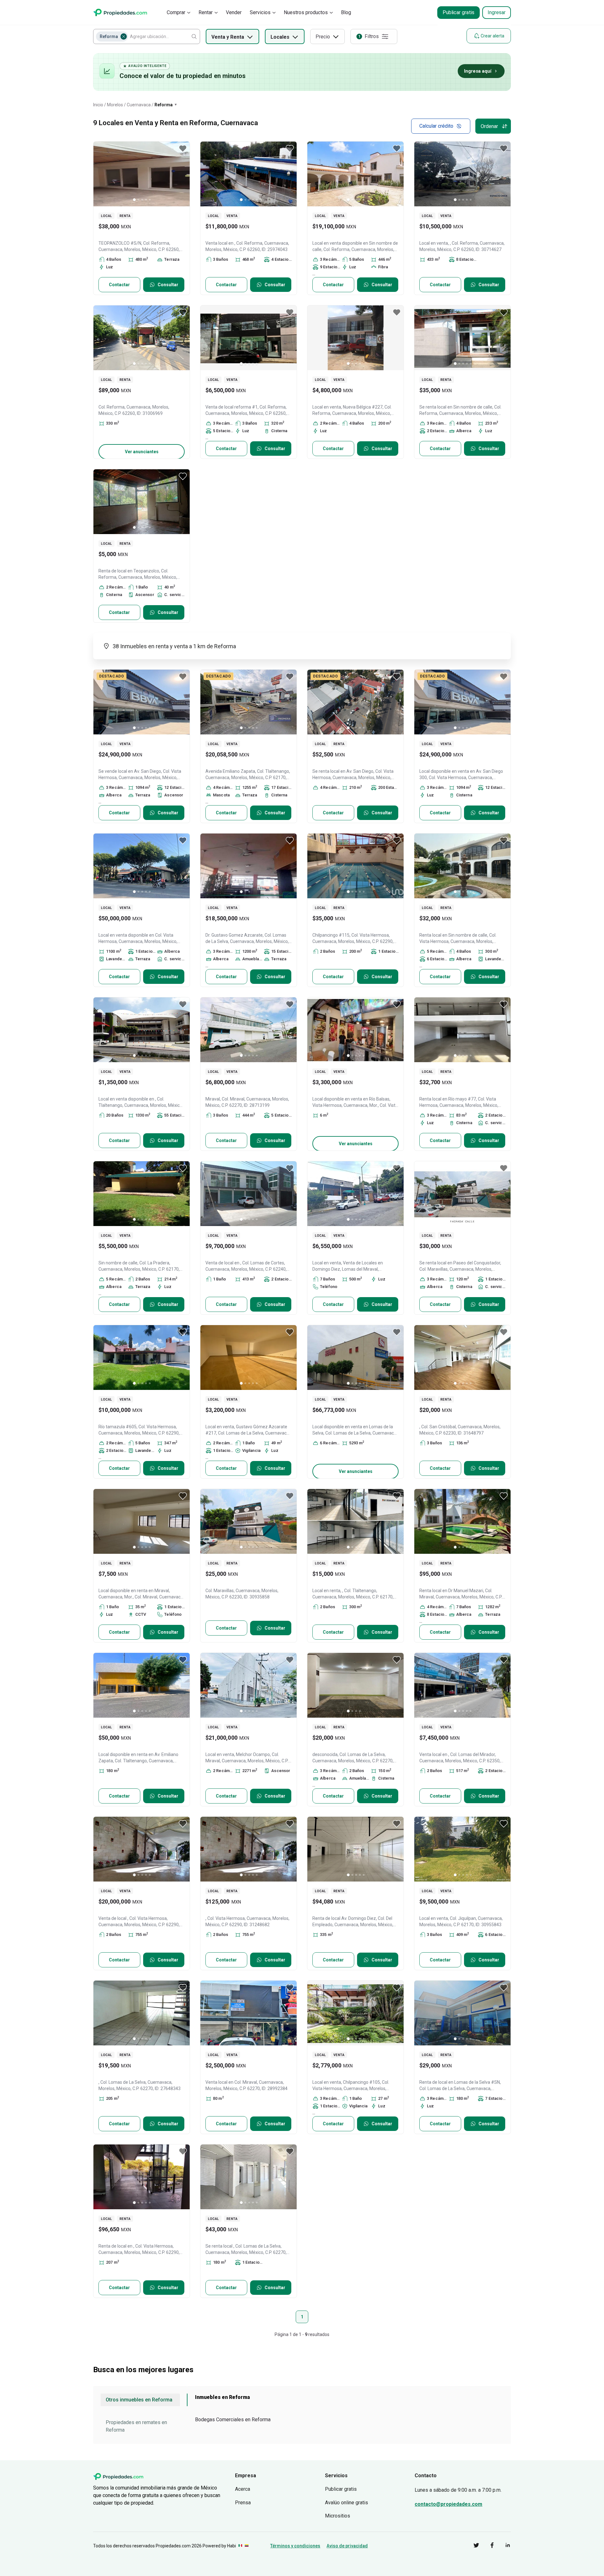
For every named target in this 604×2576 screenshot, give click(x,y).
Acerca (243, 2489)
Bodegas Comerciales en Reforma (233, 2420)
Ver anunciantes (142, 452)
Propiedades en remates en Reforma (136, 2426)
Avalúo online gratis (347, 2503)
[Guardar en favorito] (183, 148)
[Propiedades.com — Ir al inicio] (120, 12)
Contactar (119, 285)
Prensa (243, 2503)
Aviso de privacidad (347, 2546)
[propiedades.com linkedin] (503, 2546)
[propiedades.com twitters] (472, 2546)
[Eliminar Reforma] (124, 36)
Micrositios (338, 2516)
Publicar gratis (459, 12)
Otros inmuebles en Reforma (139, 2400)
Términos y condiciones (295, 2546)
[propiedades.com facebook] (487, 2546)
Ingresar (497, 12)
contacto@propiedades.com (448, 2504)
